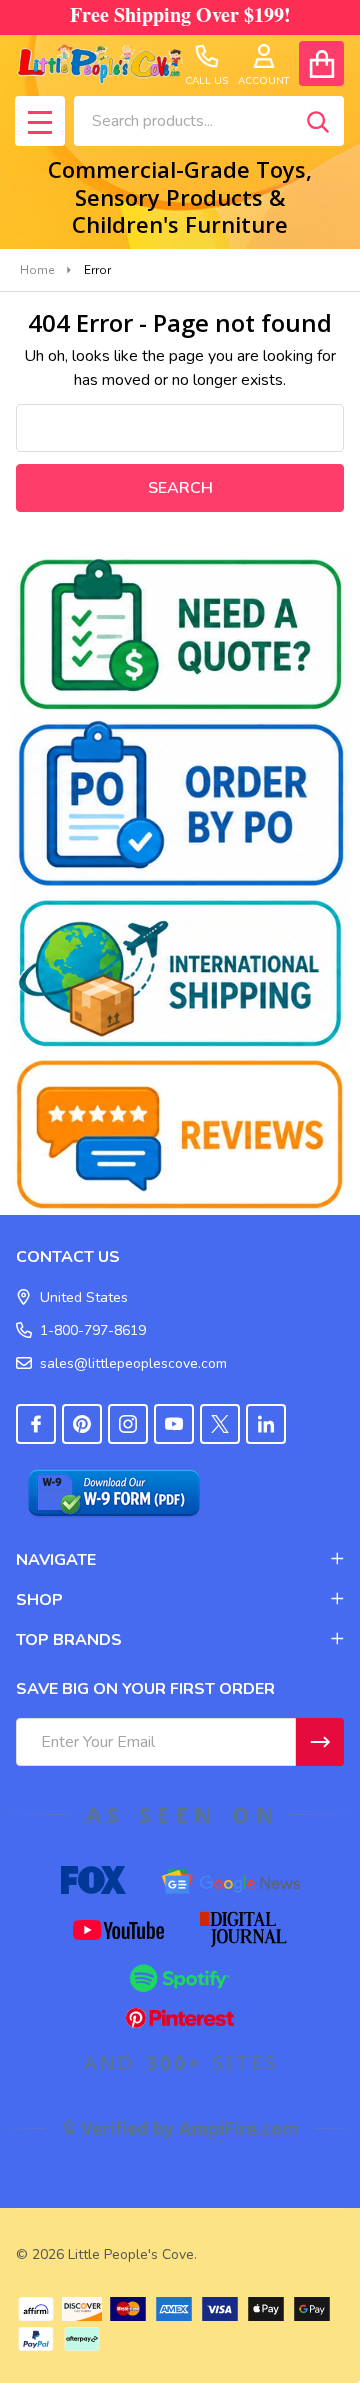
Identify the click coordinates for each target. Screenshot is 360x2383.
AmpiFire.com (239, 2128)
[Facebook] (36, 1424)
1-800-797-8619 (93, 1330)
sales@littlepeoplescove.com (133, 1363)
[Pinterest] (82, 1424)
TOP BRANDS (69, 1640)
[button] (180, 634)
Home (37, 270)
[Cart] (321, 63)
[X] (220, 1424)
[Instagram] (128, 1424)
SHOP (39, 1600)
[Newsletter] (320, 1742)
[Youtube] (174, 1424)
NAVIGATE (56, 1560)
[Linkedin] (266, 1424)
